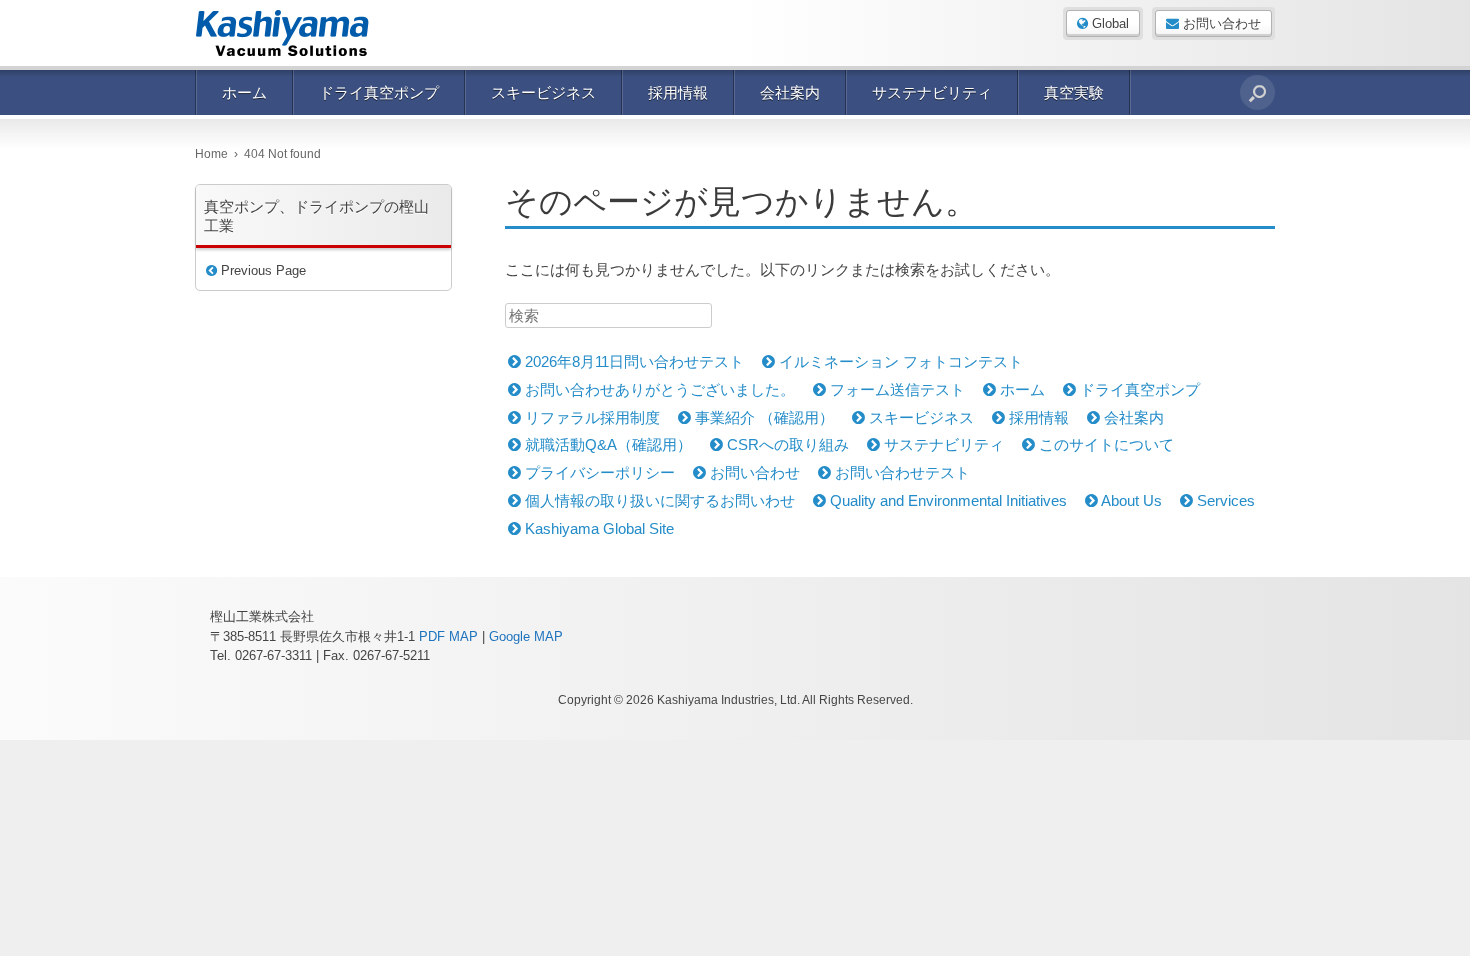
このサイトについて (1104, 444)
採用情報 (678, 92)
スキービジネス (543, 92)
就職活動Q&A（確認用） (606, 444)
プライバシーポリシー (598, 472)
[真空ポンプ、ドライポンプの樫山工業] (295, 33)
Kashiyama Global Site (597, 528)
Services (1224, 500)
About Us (1130, 500)
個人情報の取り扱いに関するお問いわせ (658, 500)
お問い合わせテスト (900, 472)
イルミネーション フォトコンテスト (899, 361)
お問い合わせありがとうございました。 (658, 389)
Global (1108, 23)
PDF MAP (448, 636)
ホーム (244, 92)
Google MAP (526, 636)
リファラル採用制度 (590, 417)
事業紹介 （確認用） (762, 417)
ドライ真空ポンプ (379, 92)
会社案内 (790, 92)
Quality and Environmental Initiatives (946, 500)
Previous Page (261, 270)
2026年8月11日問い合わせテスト (632, 361)
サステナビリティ (932, 92)
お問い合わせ (1220, 23)
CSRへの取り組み (786, 444)
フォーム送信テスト (895, 389)
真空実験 (1074, 92)
